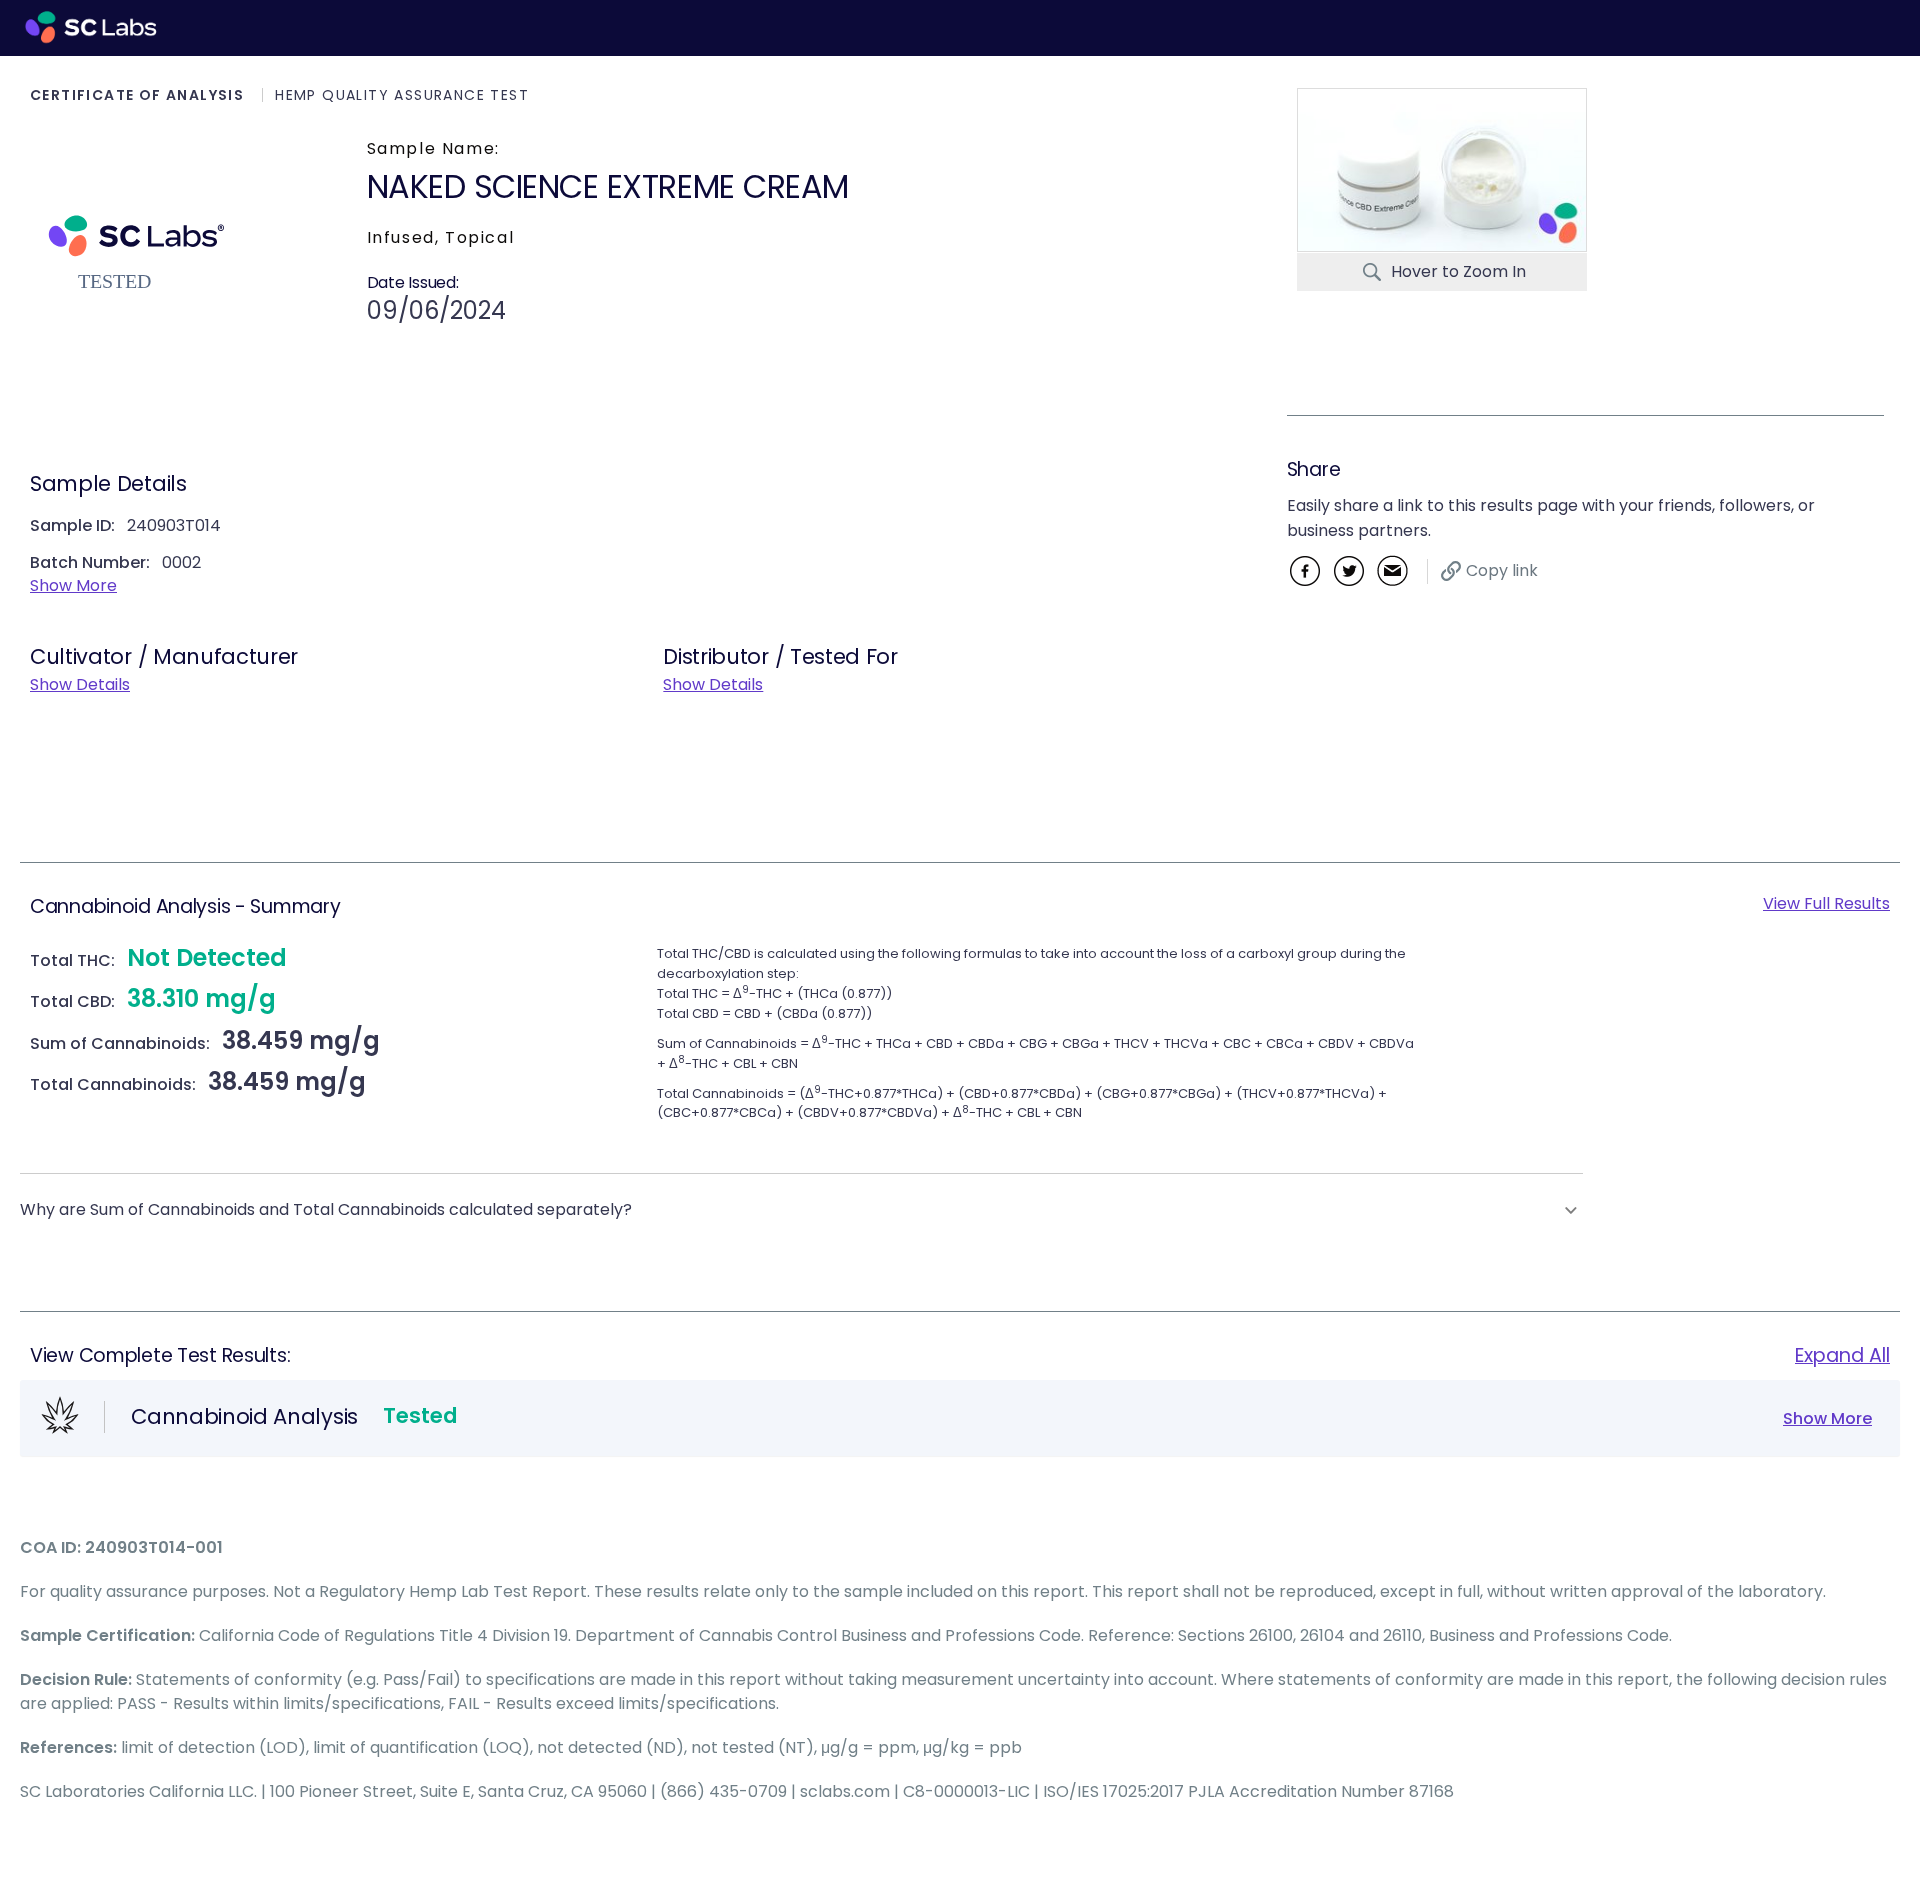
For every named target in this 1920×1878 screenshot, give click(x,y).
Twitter (1348, 570)
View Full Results (1826, 903)
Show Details (80, 684)
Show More (73, 585)
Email (1392, 570)
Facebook (1304, 570)
